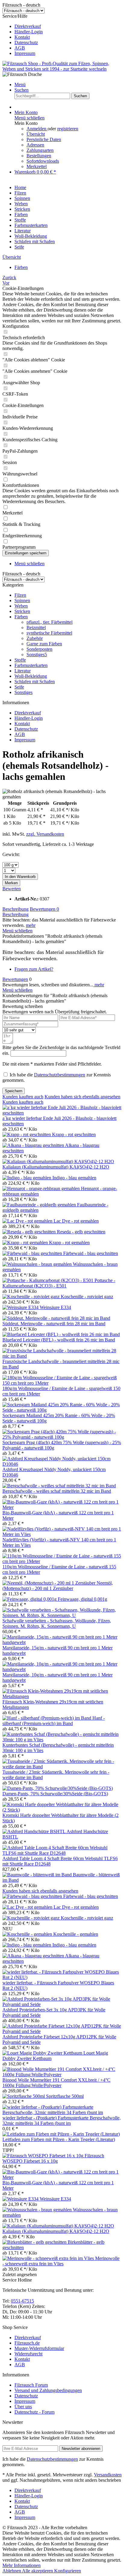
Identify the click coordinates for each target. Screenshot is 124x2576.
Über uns (23, 2407)
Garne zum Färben (44, 644)
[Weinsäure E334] (21, 1307)
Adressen (35, 145)
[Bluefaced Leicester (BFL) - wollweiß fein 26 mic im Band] (61, 1334)
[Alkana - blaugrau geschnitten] (34, 1145)
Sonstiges (23, 692)
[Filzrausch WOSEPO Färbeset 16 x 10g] (43, 2156)
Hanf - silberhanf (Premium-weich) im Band (54, 1721)
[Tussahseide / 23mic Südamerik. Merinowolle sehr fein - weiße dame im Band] (62, 1767)
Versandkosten (108, 2475)
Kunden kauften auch (23, 1097)
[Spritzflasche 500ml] (24, 2096)
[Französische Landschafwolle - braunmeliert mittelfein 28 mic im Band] (62, 1356)
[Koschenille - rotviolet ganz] (32, 1297)
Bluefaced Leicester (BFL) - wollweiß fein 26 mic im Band (59, 1340)
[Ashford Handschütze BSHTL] (34, 1831)
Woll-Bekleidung (31, 676)
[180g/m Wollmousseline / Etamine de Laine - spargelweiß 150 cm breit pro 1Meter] (62, 1383)
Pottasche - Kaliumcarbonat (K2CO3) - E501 (59, 1283)
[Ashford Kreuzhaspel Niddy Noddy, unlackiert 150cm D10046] (62, 1464)
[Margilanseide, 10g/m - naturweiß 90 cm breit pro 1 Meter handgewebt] (62, 1669)
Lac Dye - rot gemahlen (76, 1221)
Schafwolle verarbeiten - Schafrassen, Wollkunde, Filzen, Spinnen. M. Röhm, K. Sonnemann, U (57, 1623)
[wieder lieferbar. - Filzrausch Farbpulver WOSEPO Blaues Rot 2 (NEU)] (62, 1977)
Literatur (23, 671)
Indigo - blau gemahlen (74, 1178)
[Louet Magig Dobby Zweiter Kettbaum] (43, 2053)
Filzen (20, 595)
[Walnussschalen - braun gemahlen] (38, 1264)
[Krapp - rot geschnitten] (27, 1134)
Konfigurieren (68, 2571)
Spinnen (22, 600)
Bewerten (12, 889)
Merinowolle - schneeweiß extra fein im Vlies (61, 2261)
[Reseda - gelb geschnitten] (30, 1232)
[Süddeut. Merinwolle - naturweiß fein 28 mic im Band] (56, 1318)
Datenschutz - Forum (34, 2412)
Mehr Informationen (22, 2565)
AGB (20, 48)
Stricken (22, 611)
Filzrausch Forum (31, 2385)
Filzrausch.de (27, 2343)
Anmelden (37, 129)
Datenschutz (26, 42)
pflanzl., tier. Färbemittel (50, 622)
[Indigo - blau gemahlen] (27, 1178)
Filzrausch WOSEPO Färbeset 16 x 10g (53, 2158)
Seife (19, 687)
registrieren (68, 129)
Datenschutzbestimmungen (60, 1075)
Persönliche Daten (44, 139)
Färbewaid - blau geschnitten (91, 1253)
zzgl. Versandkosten (45, 834)
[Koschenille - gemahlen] (28, 1934)
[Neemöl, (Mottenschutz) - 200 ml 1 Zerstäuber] (50, 1583)
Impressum (25, 53)
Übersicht (36, 134)
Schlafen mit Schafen (35, 682)
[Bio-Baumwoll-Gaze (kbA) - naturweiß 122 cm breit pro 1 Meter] (62, 1507)
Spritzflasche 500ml (65, 2096)
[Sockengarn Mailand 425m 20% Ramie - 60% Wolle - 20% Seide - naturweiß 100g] (62, 1410)
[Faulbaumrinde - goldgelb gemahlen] (40, 1205)
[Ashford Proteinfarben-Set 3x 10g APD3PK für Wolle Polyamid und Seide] (62, 2004)
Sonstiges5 (37, 655)
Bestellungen (39, 156)
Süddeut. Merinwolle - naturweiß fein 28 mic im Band (54, 1324)
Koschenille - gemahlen (76, 1934)
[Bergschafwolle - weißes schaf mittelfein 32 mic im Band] (59, 1486)
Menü (20, 84)
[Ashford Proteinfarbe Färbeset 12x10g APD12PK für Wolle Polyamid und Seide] (62, 2031)
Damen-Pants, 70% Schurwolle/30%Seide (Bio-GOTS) (55, 1794)
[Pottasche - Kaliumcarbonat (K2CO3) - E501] (48, 1280)
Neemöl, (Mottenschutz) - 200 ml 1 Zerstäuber (58, 1586)
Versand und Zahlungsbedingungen (48, 2390)
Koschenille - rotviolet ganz (87, 1297)
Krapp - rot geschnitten (74, 1134)
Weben (21, 606)
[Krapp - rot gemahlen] (26, 1243)
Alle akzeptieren (38, 2571)
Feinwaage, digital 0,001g (82, 1599)
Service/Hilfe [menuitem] (23, 35)
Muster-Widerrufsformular (39, 2348)
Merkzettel (37, 166)
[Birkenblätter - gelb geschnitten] (35, 2242)
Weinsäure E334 (55, 1307)
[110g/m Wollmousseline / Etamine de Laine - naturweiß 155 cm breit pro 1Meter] (62, 1561)
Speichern (14, 1091)
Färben (21, 617)
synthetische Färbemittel (49, 633)
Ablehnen (12, 2571)
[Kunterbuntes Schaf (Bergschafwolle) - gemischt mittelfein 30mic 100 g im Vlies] (62, 1740)
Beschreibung (15, 909)
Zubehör (35, 638)
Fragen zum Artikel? (34, 969)
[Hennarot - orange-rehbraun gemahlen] (42, 1188)
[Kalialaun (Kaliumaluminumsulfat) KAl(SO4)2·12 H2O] (58, 1161)
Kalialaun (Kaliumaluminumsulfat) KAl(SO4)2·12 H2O (56, 1167)
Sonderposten (39, 649)
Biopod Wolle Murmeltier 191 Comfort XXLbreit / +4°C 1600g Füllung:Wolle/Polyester (56, 2083)
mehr (31, 925)
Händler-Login (29, 32)
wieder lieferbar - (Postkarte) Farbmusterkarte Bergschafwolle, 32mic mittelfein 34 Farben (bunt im (62, 2121)
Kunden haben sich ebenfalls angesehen (82, 1097)
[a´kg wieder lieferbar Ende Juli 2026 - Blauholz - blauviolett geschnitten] (62, 1113)
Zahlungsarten (40, 150)
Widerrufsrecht (28, 2354)
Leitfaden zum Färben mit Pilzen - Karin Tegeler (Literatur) (59, 2139)
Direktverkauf (28, 26)
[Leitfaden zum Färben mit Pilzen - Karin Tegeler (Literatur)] (61, 2134)
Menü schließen (29, 118)
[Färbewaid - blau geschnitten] (33, 1253)
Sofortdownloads (43, 161)
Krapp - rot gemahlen (69, 1243)
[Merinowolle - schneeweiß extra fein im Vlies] (49, 2258)
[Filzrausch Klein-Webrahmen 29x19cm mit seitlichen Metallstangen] (62, 1696)
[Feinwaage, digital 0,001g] (30, 1599)
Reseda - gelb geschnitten (81, 1232)
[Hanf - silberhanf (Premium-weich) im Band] (47, 1718)
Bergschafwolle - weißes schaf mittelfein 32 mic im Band (57, 1491)
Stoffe (20, 660)
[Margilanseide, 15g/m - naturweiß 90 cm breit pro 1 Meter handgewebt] (62, 1642)
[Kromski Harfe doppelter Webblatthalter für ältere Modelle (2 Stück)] (62, 1810)
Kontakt (22, 37)
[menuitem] (68, 26)
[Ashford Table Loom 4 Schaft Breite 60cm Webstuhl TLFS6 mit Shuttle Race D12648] (62, 1853)
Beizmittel (36, 627)
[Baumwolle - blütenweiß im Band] (38, 1875)
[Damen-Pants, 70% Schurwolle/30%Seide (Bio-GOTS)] (58, 1788)
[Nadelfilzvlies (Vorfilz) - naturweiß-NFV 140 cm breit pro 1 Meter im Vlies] (62, 1534)
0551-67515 (22, 2301)
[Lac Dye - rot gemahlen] (28, 1221)
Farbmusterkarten (31, 665)
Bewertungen (44, 909)
